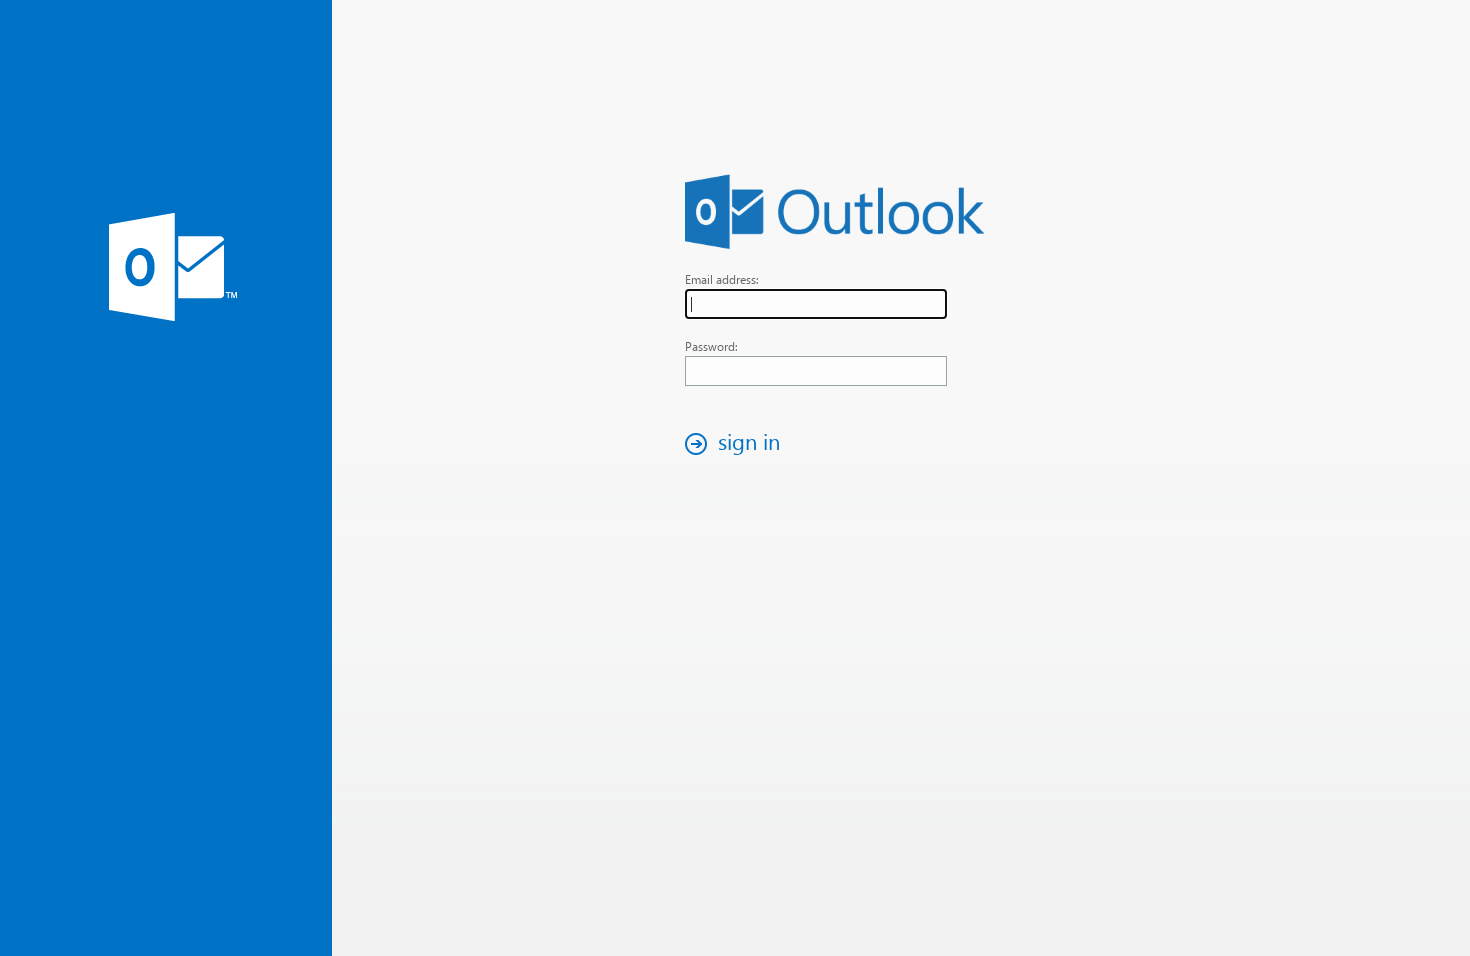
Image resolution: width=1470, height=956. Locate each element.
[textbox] (816, 304)
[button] (738, 443)
